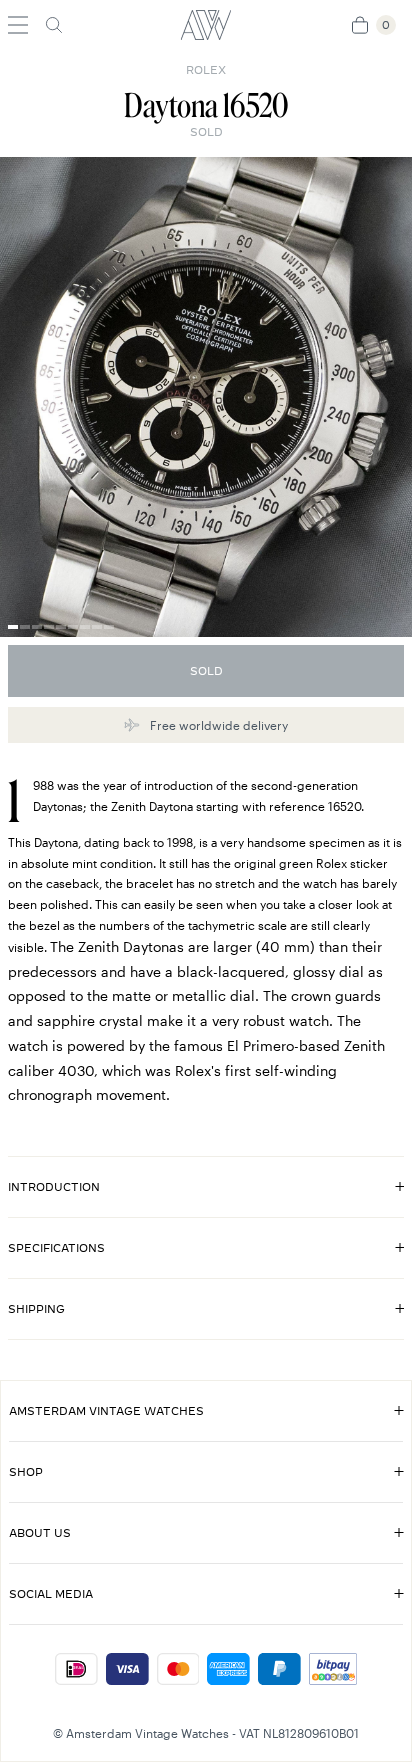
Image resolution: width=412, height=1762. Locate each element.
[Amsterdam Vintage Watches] (206, 25)
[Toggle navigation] (18, 25)
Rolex (206, 70)
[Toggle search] (54, 25)
